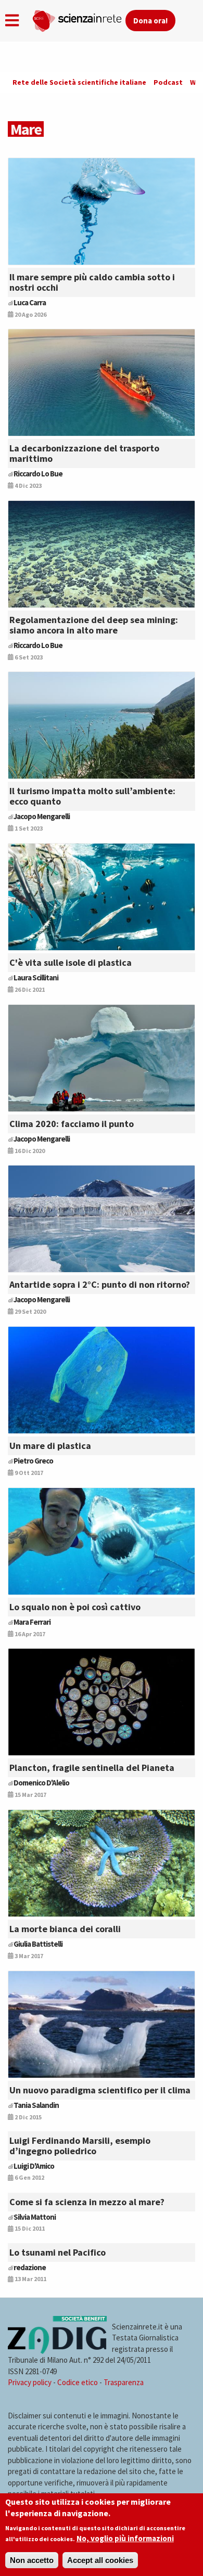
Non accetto (32, 2560)
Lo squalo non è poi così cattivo (75, 1607)
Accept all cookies (100, 2560)
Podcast (168, 82)
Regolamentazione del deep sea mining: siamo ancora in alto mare (94, 625)
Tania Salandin (36, 2105)
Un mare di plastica (50, 1446)
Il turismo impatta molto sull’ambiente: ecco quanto (92, 796)
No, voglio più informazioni (125, 2538)
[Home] (79, 19)
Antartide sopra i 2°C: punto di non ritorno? (100, 1284)
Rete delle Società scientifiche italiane (79, 82)
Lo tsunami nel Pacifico (58, 2252)
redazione (30, 2267)
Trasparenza (124, 2382)
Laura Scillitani (36, 978)
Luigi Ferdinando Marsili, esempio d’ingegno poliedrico (80, 2146)
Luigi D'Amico (34, 2166)
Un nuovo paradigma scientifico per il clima (100, 2090)
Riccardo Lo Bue (38, 474)
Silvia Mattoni (35, 2217)
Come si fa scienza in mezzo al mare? (87, 2202)
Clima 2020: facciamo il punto (72, 1124)
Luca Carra (30, 302)
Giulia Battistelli (38, 1944)
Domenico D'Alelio (41, 1783)
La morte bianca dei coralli (65, 1929)
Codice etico (78, 2382)
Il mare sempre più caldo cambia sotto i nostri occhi (92, 282)
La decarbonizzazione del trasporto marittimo (84, 453)
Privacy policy (30, 2382)
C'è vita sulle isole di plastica (71, 962)
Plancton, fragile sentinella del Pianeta (92, 1768)
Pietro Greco (33, 1461)
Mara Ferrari (32, 1622)
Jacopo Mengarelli (42, 816)
